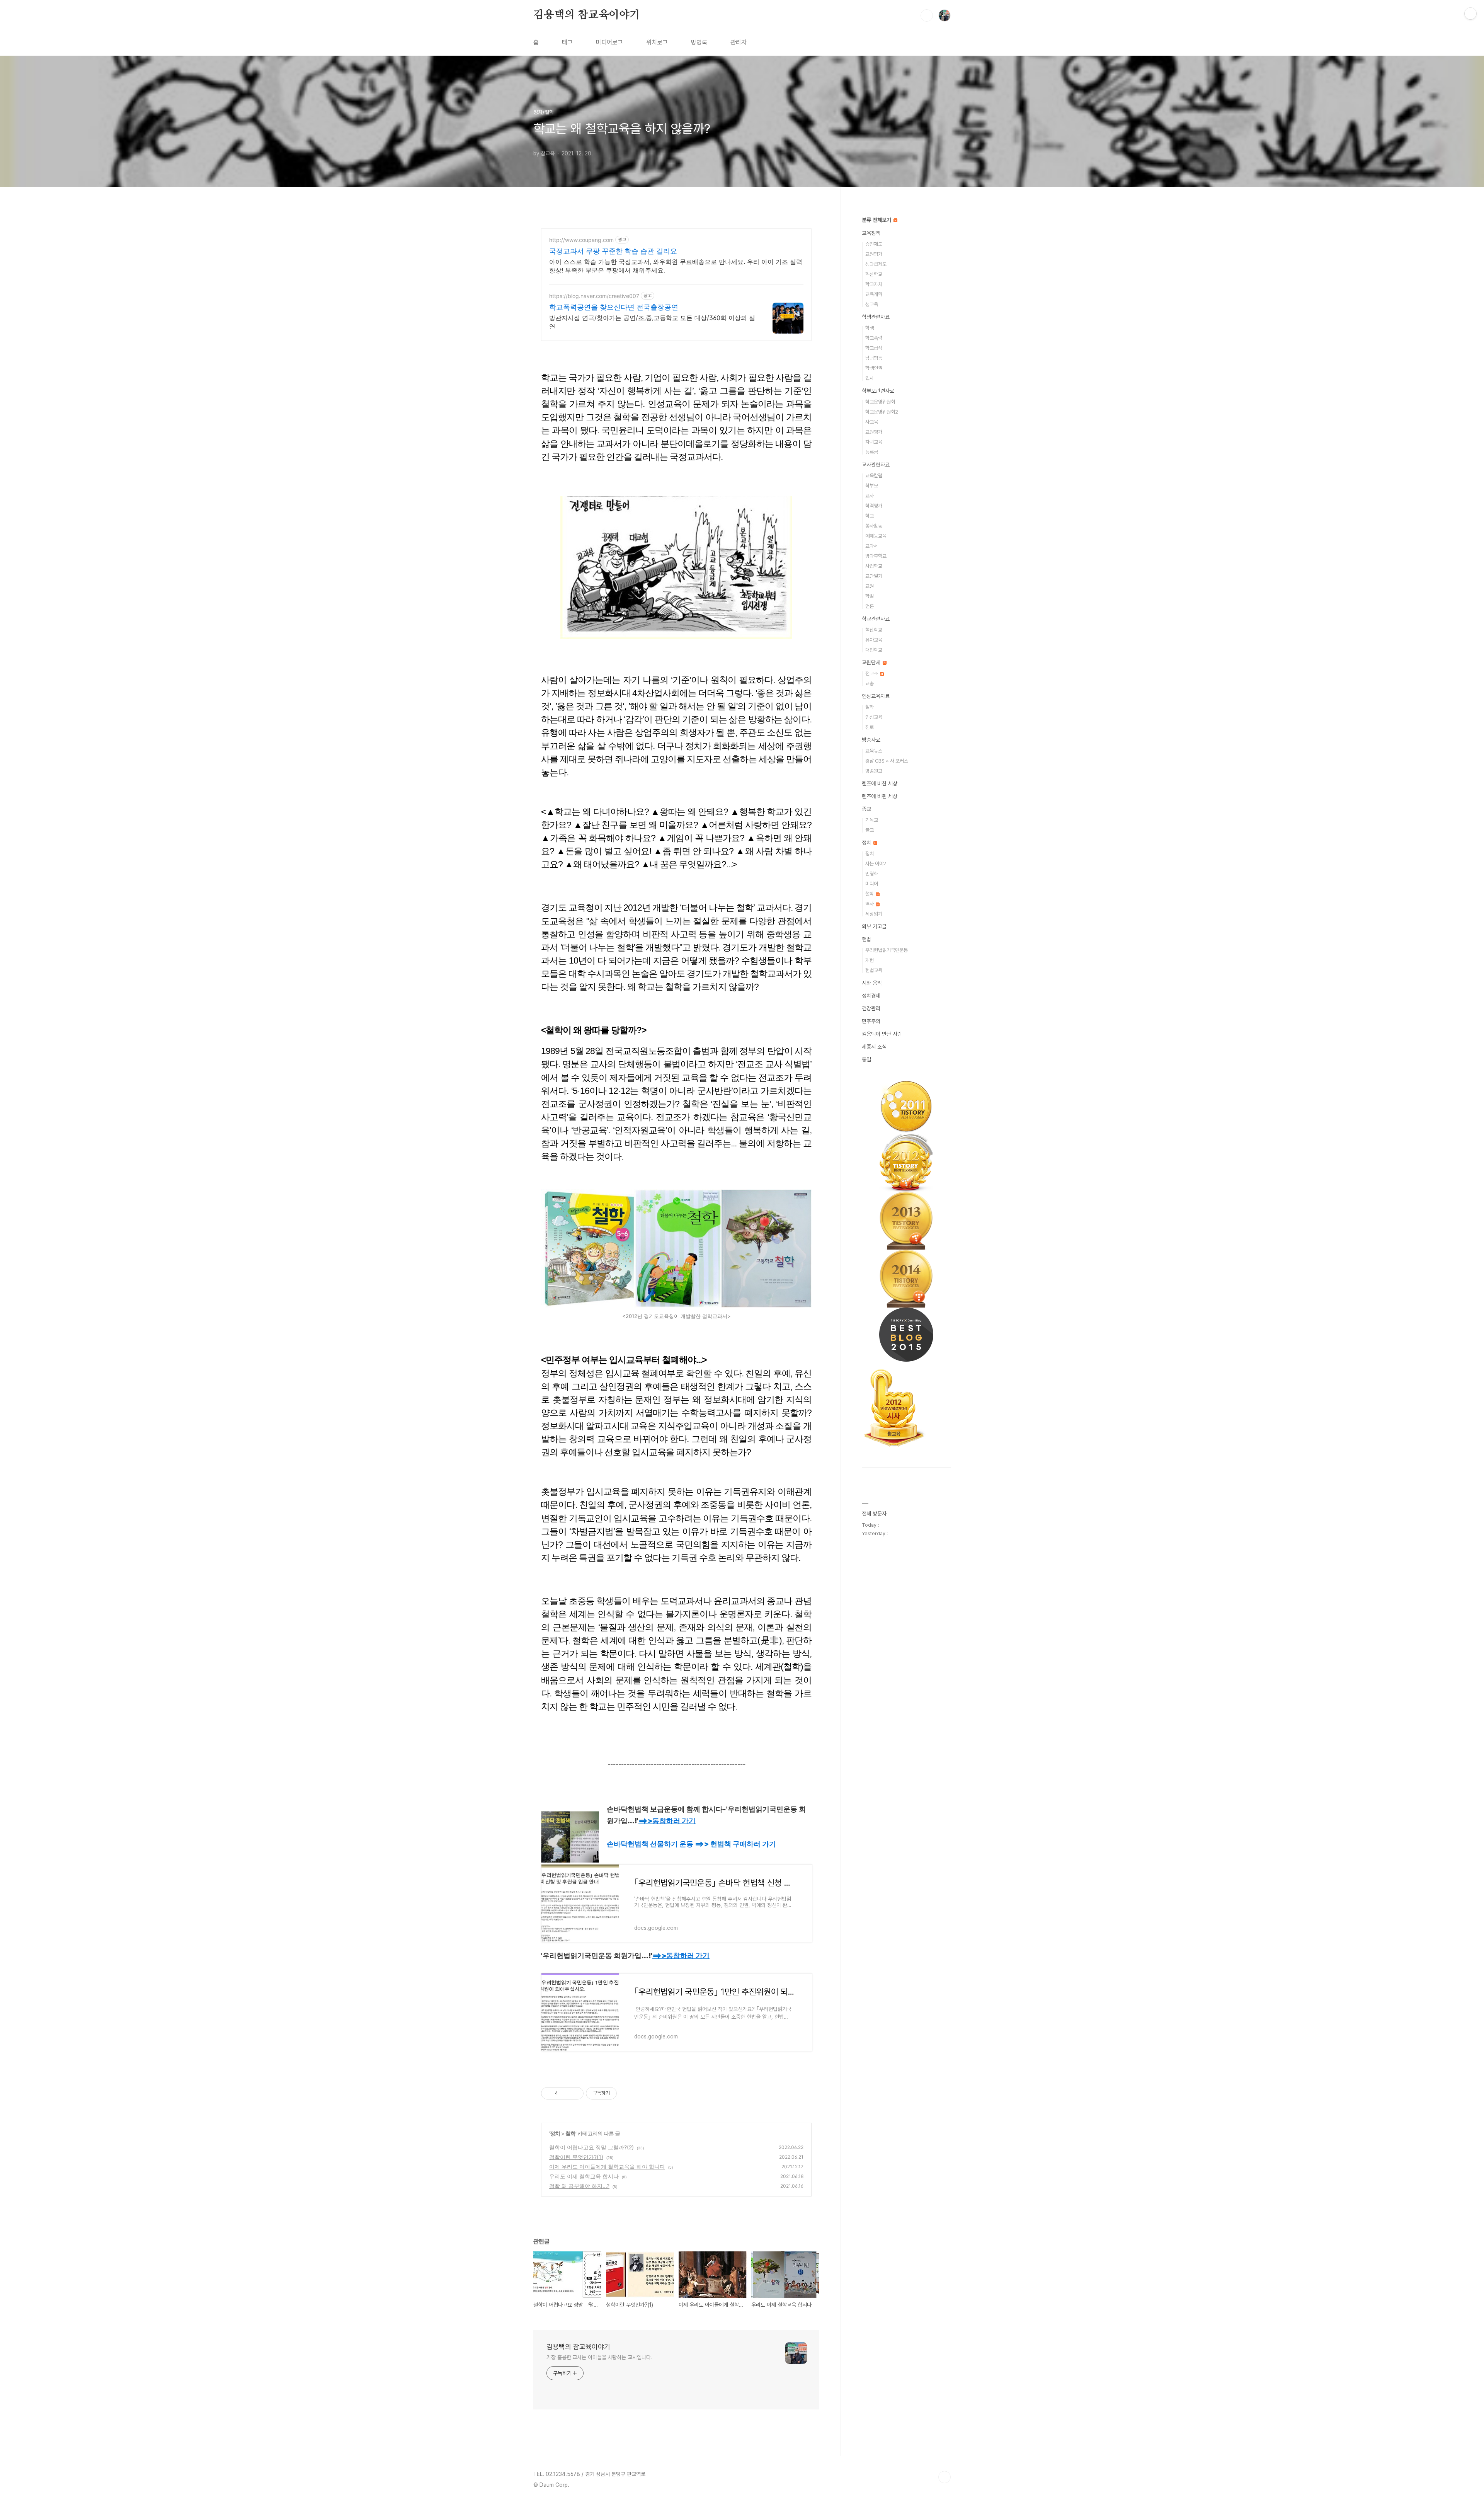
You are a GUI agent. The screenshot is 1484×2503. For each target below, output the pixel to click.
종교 (866, 809)
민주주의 (871, 1021)
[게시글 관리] (575, 2093)
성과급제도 (876, 264)
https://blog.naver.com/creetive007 (594, 296)
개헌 (870, 960)
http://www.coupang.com (581, 240)
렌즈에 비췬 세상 (880, 796)
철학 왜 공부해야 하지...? (579, 2186)
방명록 (699, 42)
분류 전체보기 (877, 220)
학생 (870, 328)
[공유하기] (565, 2093)
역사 (870, 904)
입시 (870, 378)
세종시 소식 (874, 1047)
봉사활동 (874, 526)
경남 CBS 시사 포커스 (887, 761)
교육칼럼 (874, 476)
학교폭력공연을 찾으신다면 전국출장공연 (614, 307)
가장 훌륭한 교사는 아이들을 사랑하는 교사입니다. (599, 2357)
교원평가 (874, 254)
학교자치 (874, 284)
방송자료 (871, 740)
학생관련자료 (876, 317)
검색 (927, 15)
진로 (870, 727)
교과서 (872, 546)
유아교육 (874, 640)
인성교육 (874, 717)
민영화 (872, 874)
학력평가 (874, 506)
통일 (866, 1059)
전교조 (872, 673)
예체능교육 (876, 536)
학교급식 (874, 348)
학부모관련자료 (878, 391)
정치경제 (871, 996)
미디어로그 (609, 42)
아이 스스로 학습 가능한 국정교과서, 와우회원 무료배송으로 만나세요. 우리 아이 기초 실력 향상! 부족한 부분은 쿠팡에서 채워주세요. (676, 266)
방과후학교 (876, 556)
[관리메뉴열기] (1470, 14)
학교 (870, 516)
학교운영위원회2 (882, 412)
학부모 (872, 486)
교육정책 (871, 233)
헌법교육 (874, 970)
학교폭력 (874, 338)
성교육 (872, 304)
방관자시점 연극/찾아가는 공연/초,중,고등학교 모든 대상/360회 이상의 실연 (652, 322)
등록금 (872, 452)
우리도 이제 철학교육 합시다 (584, 2176)
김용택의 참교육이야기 (587, 15)
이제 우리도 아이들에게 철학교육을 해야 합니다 (607, 2167)
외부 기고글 (874, 926)
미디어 (872, 884)
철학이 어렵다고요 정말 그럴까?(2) (591, 2147)
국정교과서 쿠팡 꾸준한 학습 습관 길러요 (613, 251)
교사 (870, 496)
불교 (870, 830)
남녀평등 (874, 358)
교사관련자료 (876, 465)
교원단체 (872, 662)
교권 (870, 586)
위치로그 (657, 42)
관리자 (739, 42)
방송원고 (874, 771)
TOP (945, 2477)
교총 (870, 684)
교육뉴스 (874, 751)
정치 (555, 2133)
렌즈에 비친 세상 (880, 783)
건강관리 (871, 1008)
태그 (567, 42)
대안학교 (874, 650)
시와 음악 (872, 983)
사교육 (872, 422)
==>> (667, 1821)
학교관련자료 (876, 619)
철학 (570, 2133)
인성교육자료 (876, 696)
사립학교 (874, 566)
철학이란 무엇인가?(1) (576, 2157)
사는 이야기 (876, 864)
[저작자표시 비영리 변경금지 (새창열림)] (627, 2093)
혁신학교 (874, 274)
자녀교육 (874, 442)
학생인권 (874, 368)
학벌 (870, 596)
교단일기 (874, 576)
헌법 (866, 939)
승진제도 (874, 244)
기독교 (872, 820)
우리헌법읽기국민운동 (887, 950)
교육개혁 (874, 294)
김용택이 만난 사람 (882, 1034)
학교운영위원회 (880, 402)
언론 (870, 606)
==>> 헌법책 (735, 1844)
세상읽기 (874, 914)
